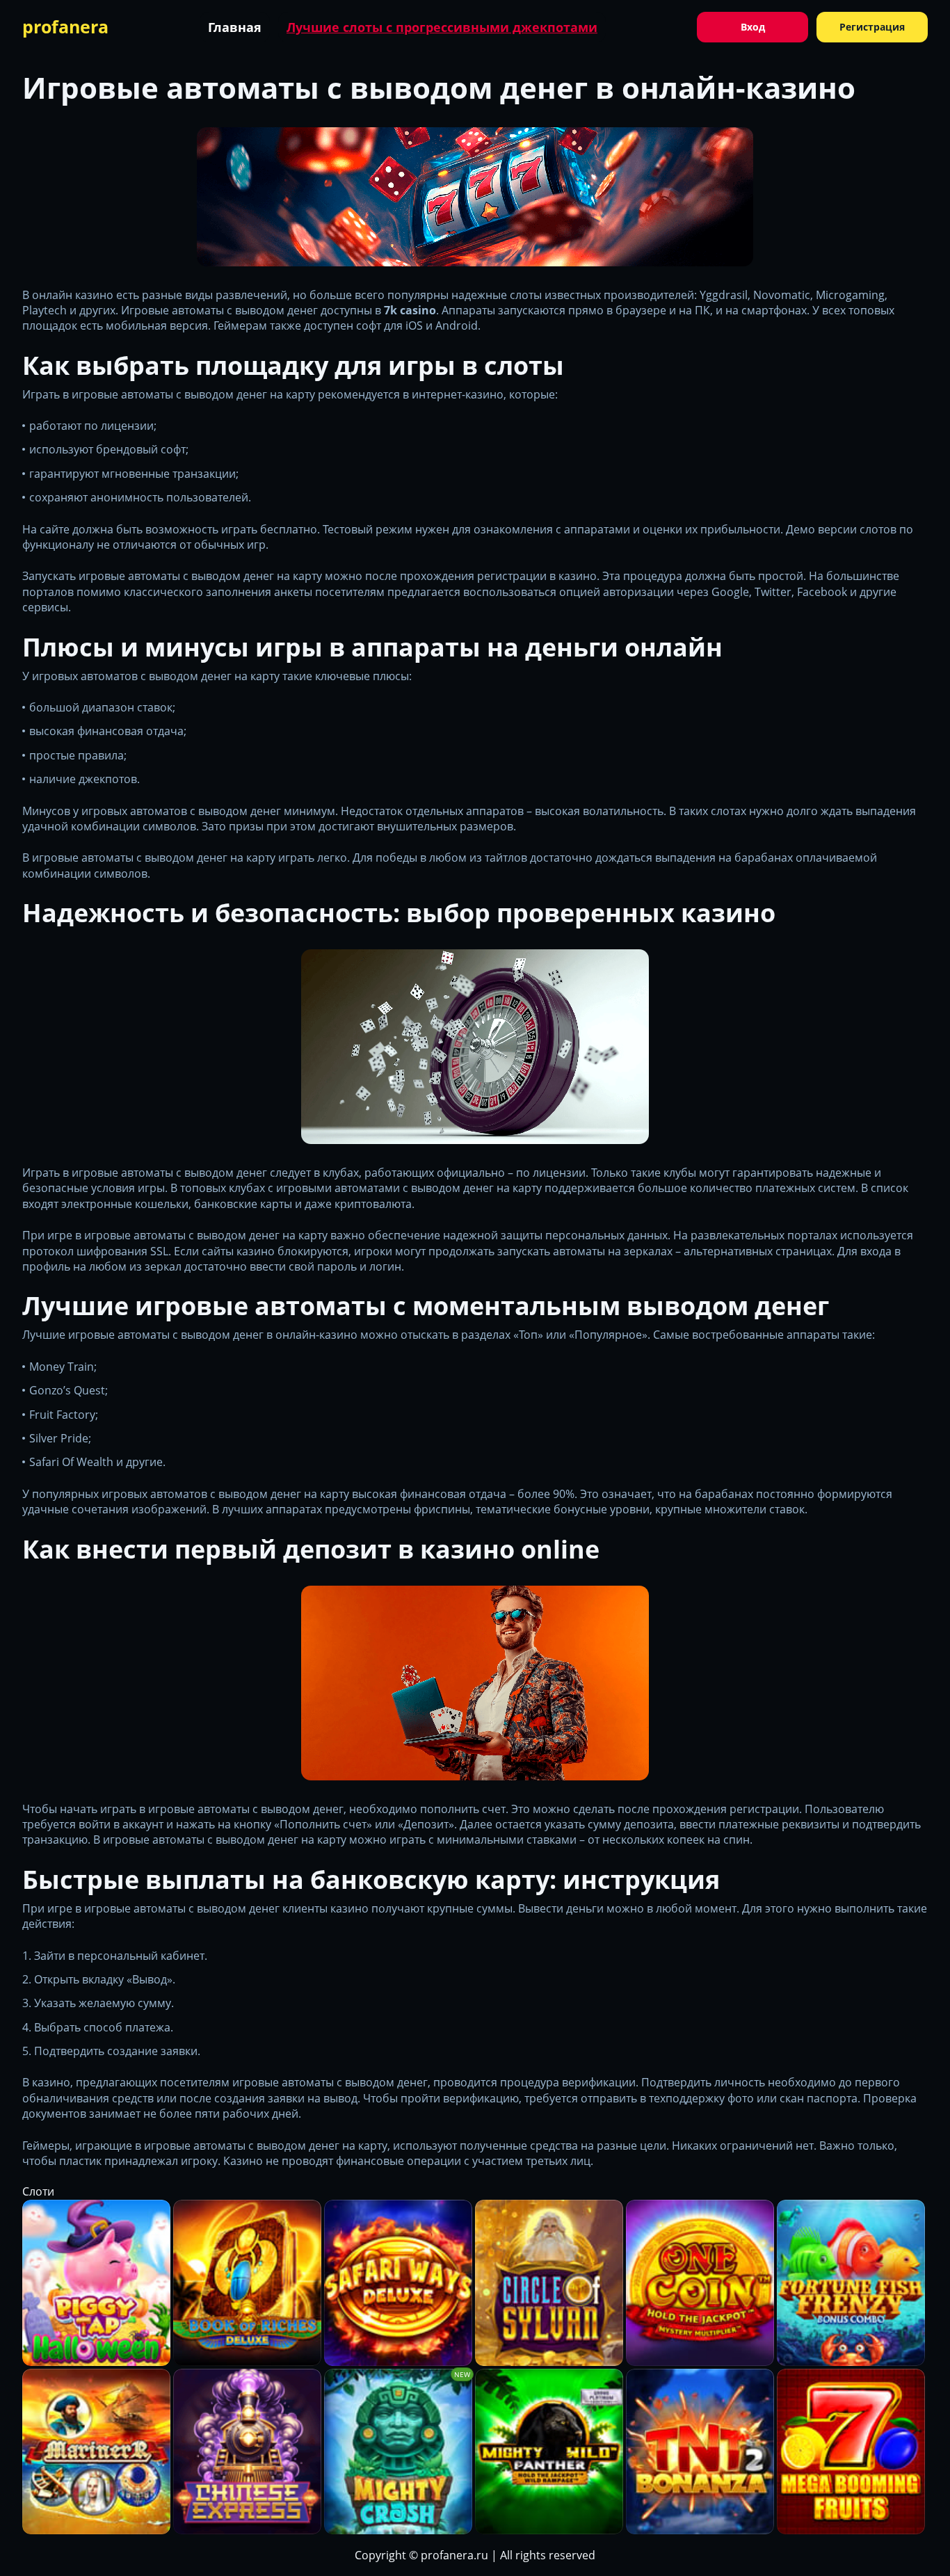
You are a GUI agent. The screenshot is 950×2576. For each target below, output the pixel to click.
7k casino (410, 310)
